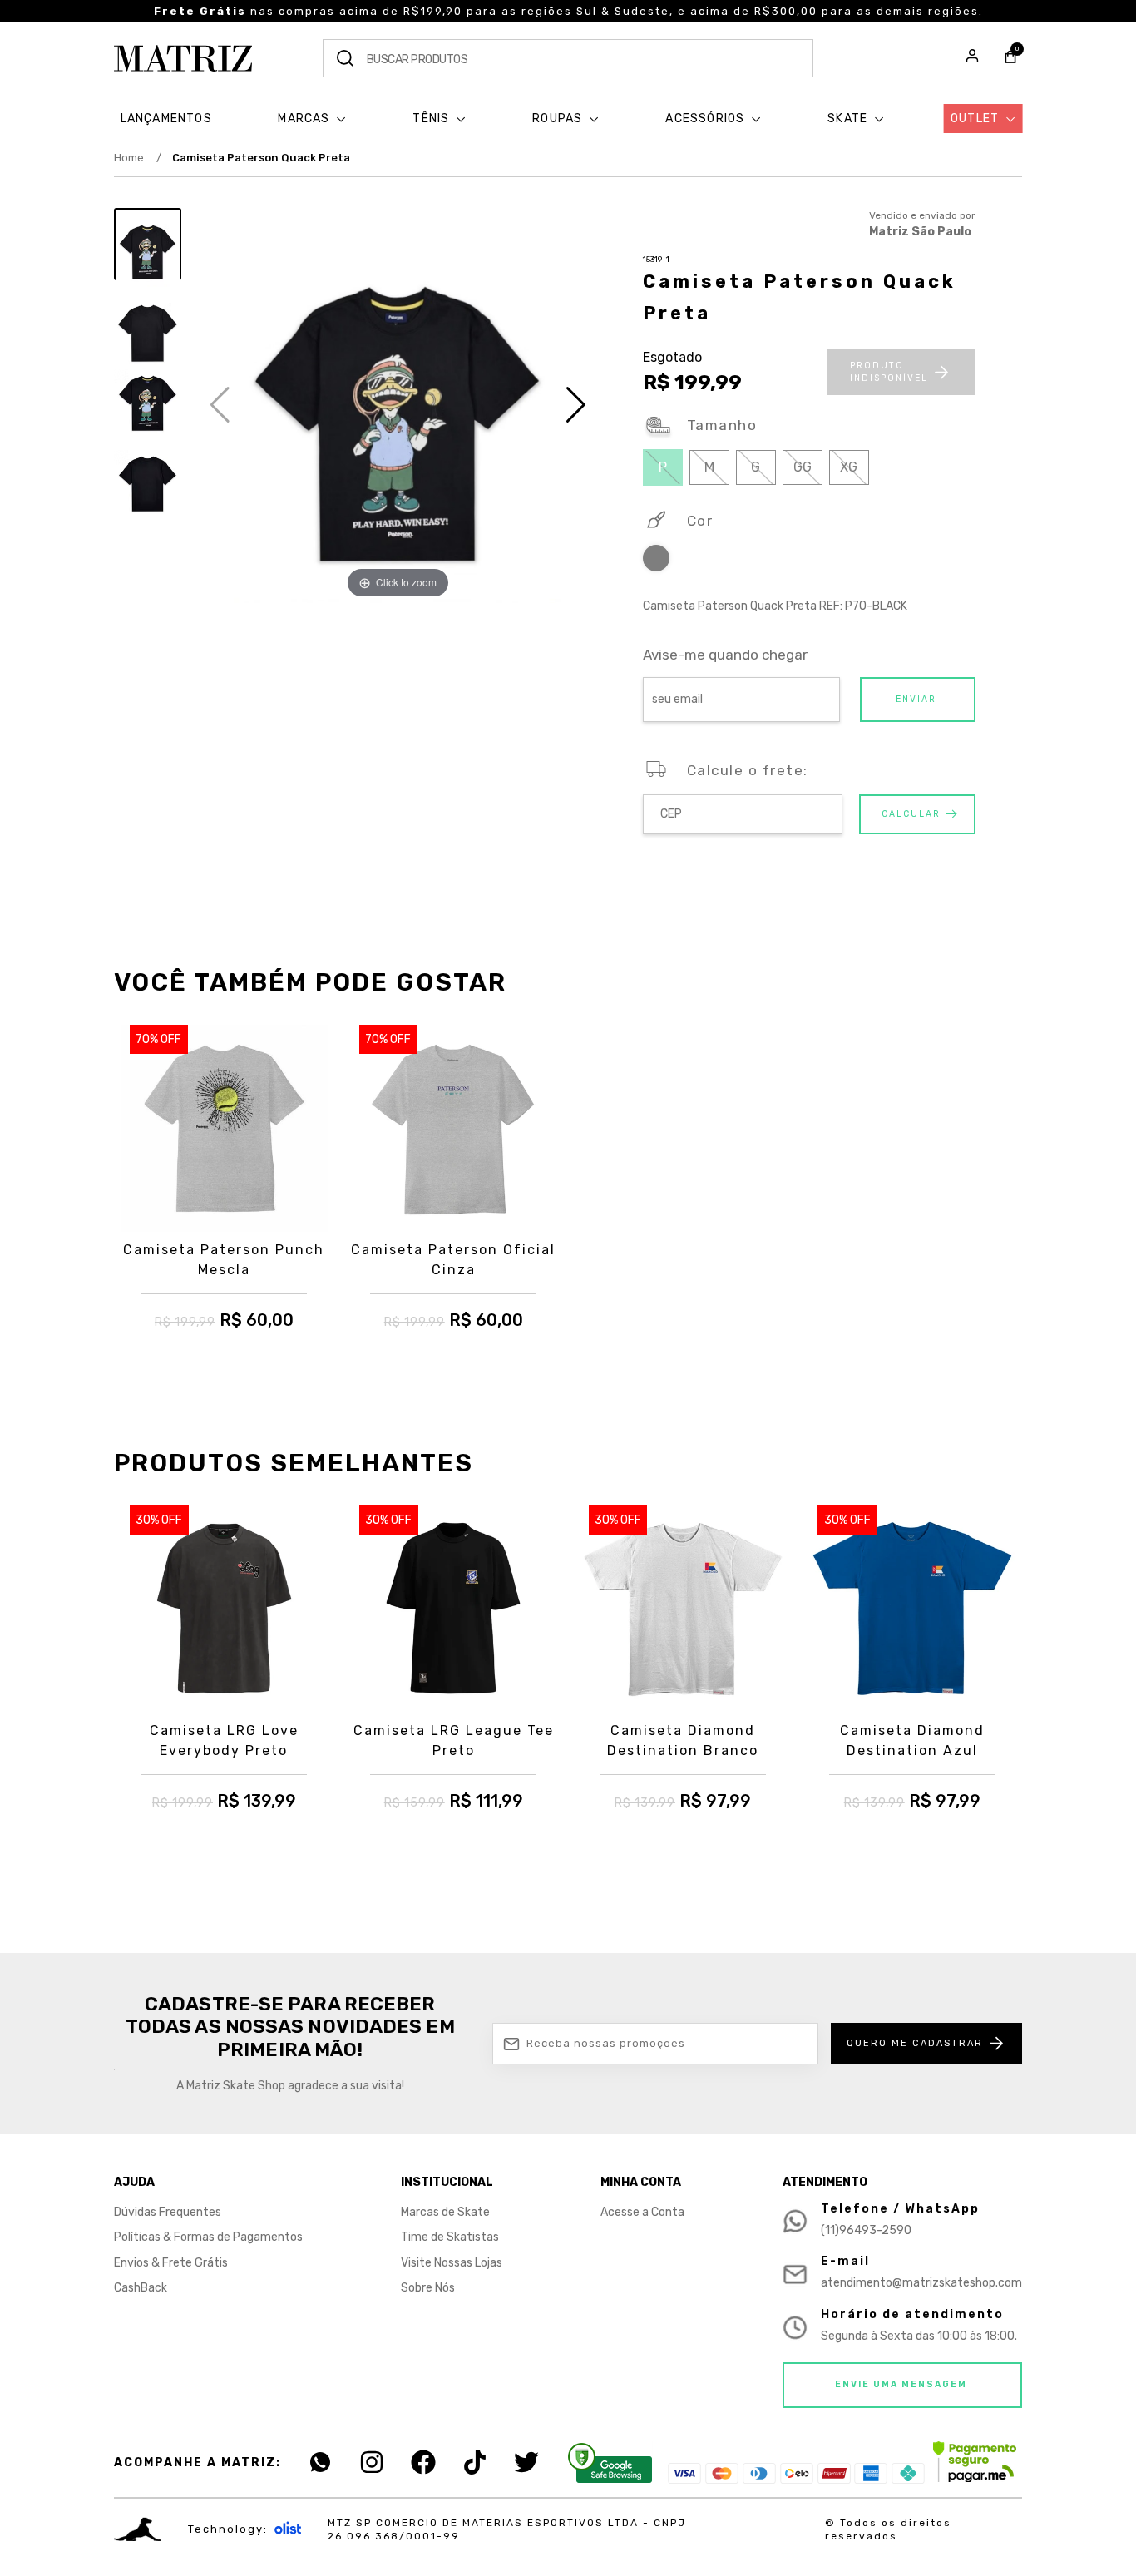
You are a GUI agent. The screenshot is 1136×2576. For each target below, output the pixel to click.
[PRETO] (656, 561)
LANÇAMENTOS (166, 119)
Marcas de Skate (445, 2212)
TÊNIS (432, 119)
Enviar (916, 699)
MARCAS (305, 119)
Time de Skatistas (450, 2237)
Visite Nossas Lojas (452, 2263)
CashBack (141, 2288)
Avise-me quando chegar (725, 655)
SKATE (849, 119)
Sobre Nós (428, 2288)
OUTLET (976, 119)
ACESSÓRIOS (706, 119)
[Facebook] (423, 2462)
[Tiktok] (475, 2462)
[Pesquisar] (345, 58)
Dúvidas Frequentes (168, 2212)
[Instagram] (372, 2462)
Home (138, 158)
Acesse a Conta (642, 2212)
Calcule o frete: (748, 770)
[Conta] (972, 58)
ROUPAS (559, 119)
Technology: (228, 2529)
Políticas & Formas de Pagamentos (208, 2237)
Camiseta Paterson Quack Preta (261, 158)
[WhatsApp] (320, 2462)
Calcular (911, 814)
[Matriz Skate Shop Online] (183, 58)
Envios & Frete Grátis (171, 2263)
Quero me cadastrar (915, 2043)
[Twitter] (526, 2462)
